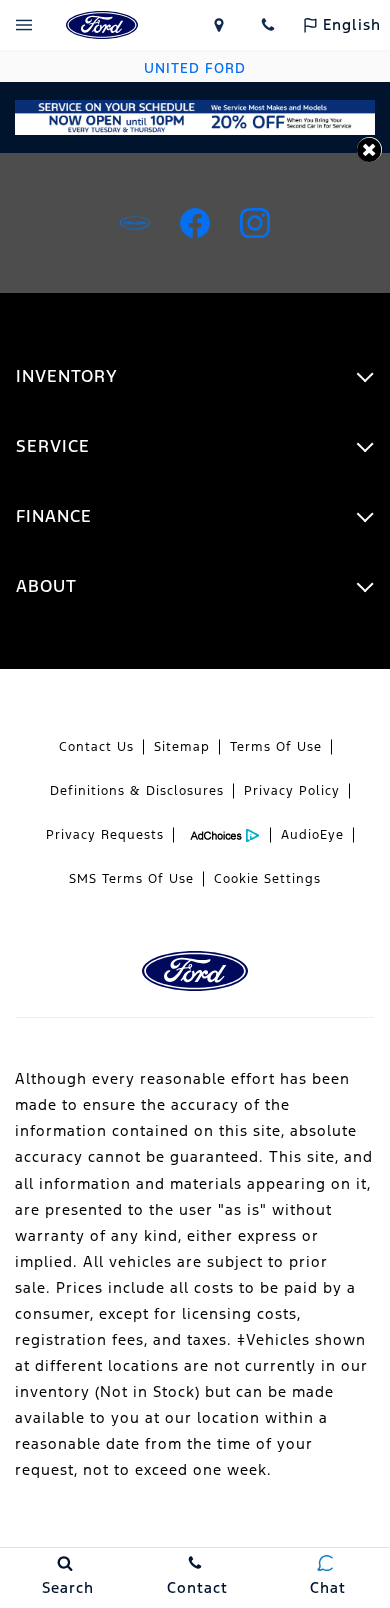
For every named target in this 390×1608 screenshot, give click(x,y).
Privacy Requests (105, 835)
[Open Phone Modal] (268, 25)
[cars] (135, 223)
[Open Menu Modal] (24, 25)
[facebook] (195, 223)
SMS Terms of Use (131, 879)
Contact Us (96, 747)
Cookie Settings (267, 879)
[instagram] (255, 223)
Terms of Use (276, 747)
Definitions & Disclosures (137, 791)
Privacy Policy (292, 791)
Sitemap (182, 747)
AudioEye (312, 835)
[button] (369, 149)
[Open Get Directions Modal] (219, 25)
